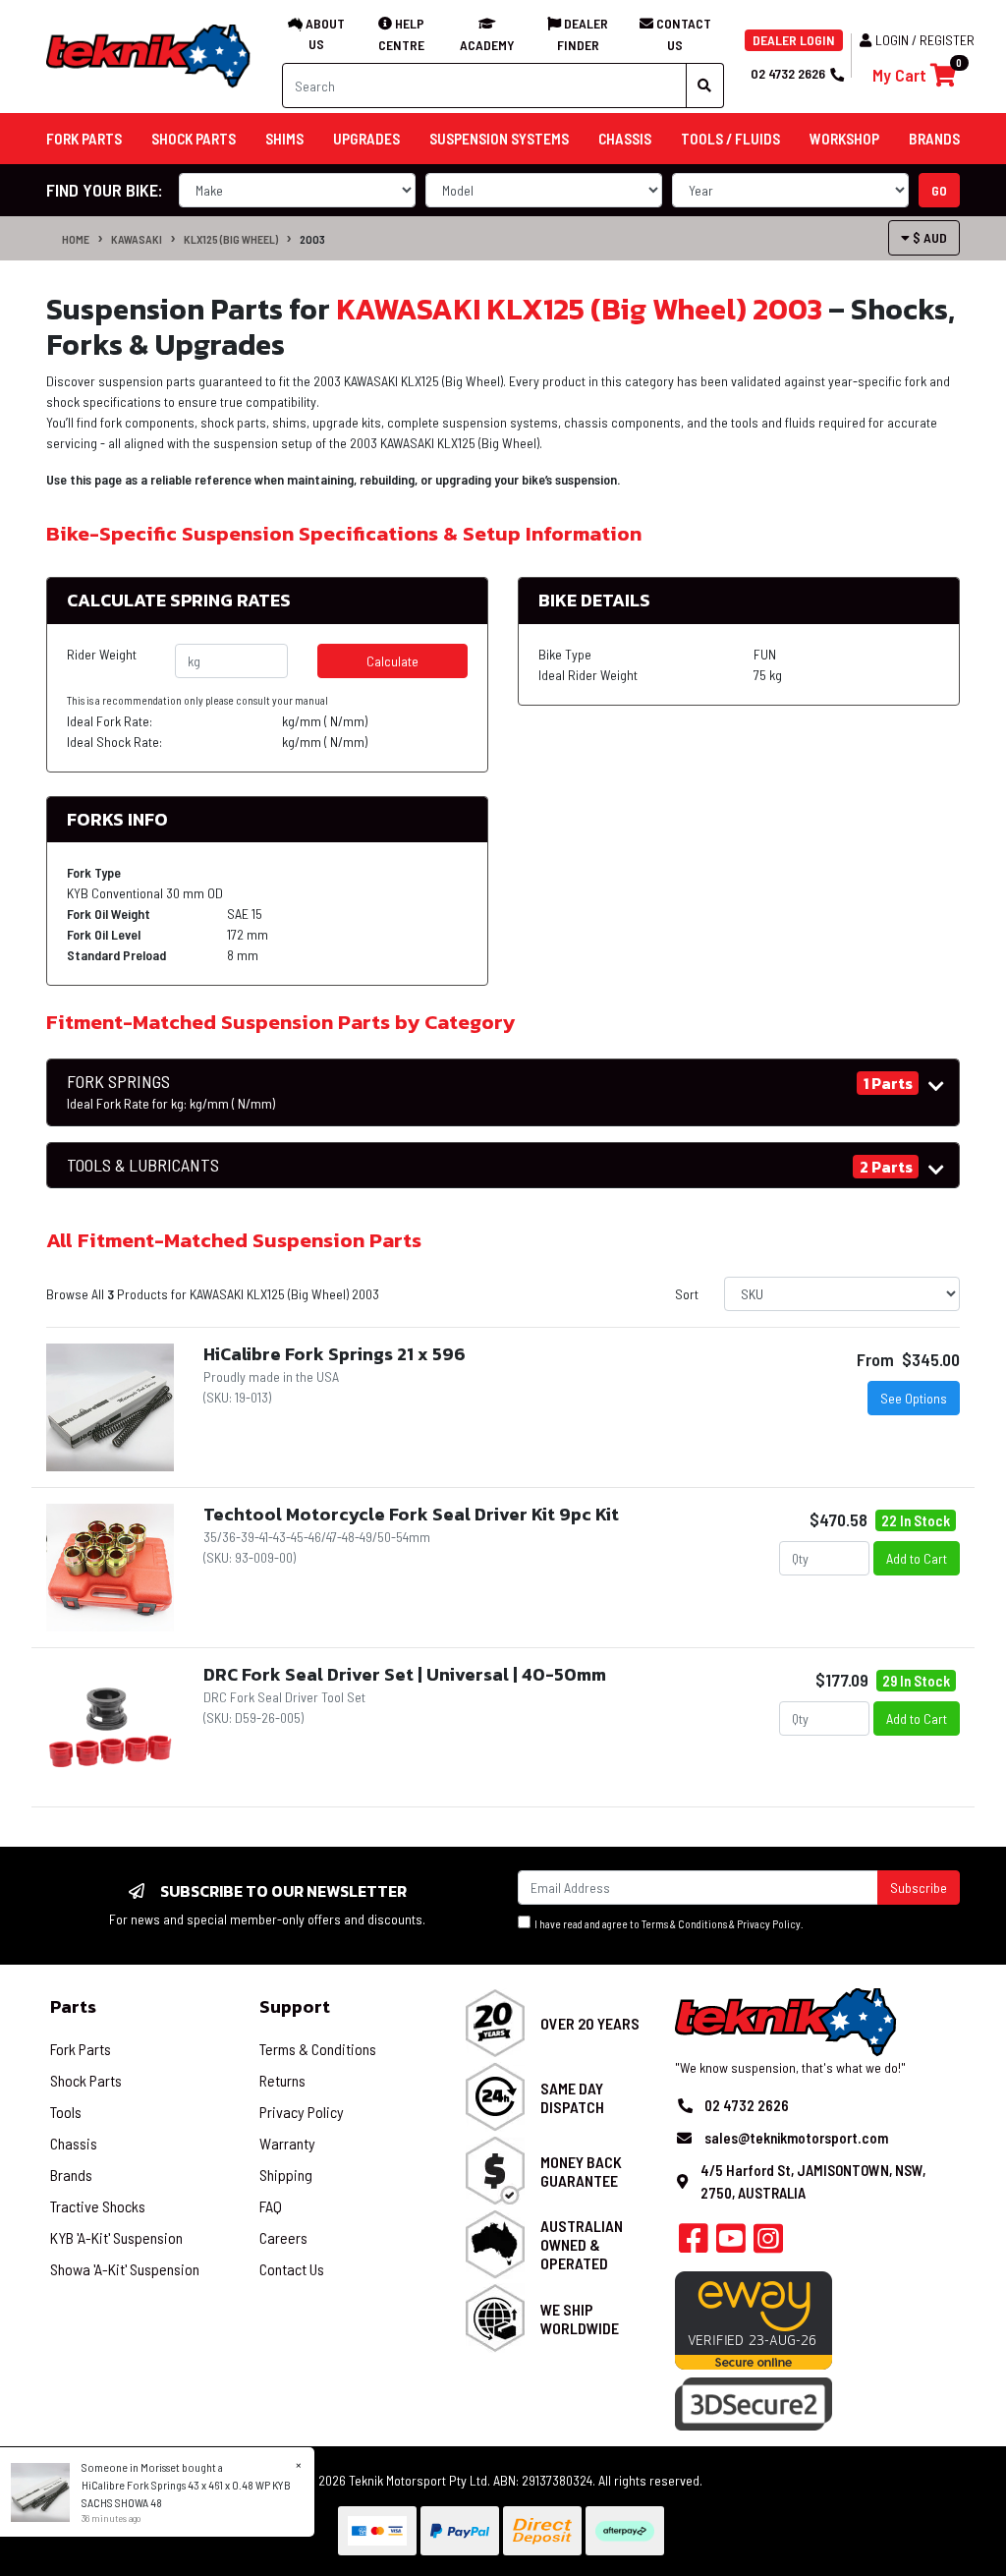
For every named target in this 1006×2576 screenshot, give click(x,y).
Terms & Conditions (684, 1924)
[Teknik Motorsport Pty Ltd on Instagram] (768, 2244)
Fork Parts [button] (84, 139)
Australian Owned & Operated (582, 2244)
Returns (282, 2080)
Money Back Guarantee (581, 2171)
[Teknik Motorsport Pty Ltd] (149, 55)
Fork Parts (81, 2049)
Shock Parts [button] (194, 139)
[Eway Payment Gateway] (754, 2319)
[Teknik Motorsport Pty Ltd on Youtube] (731, 2244)
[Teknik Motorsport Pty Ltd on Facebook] (694, 2244)
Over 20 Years (590, 2023)
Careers (283, 2237)
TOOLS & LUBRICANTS (143, 1165)
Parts (73, 2006)
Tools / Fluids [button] (730, 139)
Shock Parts (86, 2080)
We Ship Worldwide (580, 2318)
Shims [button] (284, 139)
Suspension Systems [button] (499, 139)
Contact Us (292, 2269)
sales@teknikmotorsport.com (796, 2138)
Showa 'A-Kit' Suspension (125, 2269)
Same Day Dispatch (572, 2097)
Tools (66, 2112)
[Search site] (705, 86)
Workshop (844, 139)
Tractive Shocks (98, 2206)
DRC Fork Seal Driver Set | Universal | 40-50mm (405, 1674)
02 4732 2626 (788, 73)
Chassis (74, 2143)
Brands (71, 2175)
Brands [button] (934, 139)
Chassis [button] (625, 139)
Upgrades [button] (366, 139)
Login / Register (925, 40)
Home (76, 239)
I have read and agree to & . (667, 1924)
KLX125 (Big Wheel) (231, 239)
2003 (312, 239)
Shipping (286, 2175)
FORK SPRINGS (171, 1092)
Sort (687, 1294)
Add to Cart (917, 1558)
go (939, 190)
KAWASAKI (137, 239)
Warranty (287, 2143)
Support (295, 2006)
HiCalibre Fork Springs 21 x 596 (335, 1354)
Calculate (392, 661)
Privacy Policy (769, 1924)
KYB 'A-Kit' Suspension (116, 2237)
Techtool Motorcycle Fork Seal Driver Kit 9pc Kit (411, 1514)
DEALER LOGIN (794, 40)
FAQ (271, 2206)
